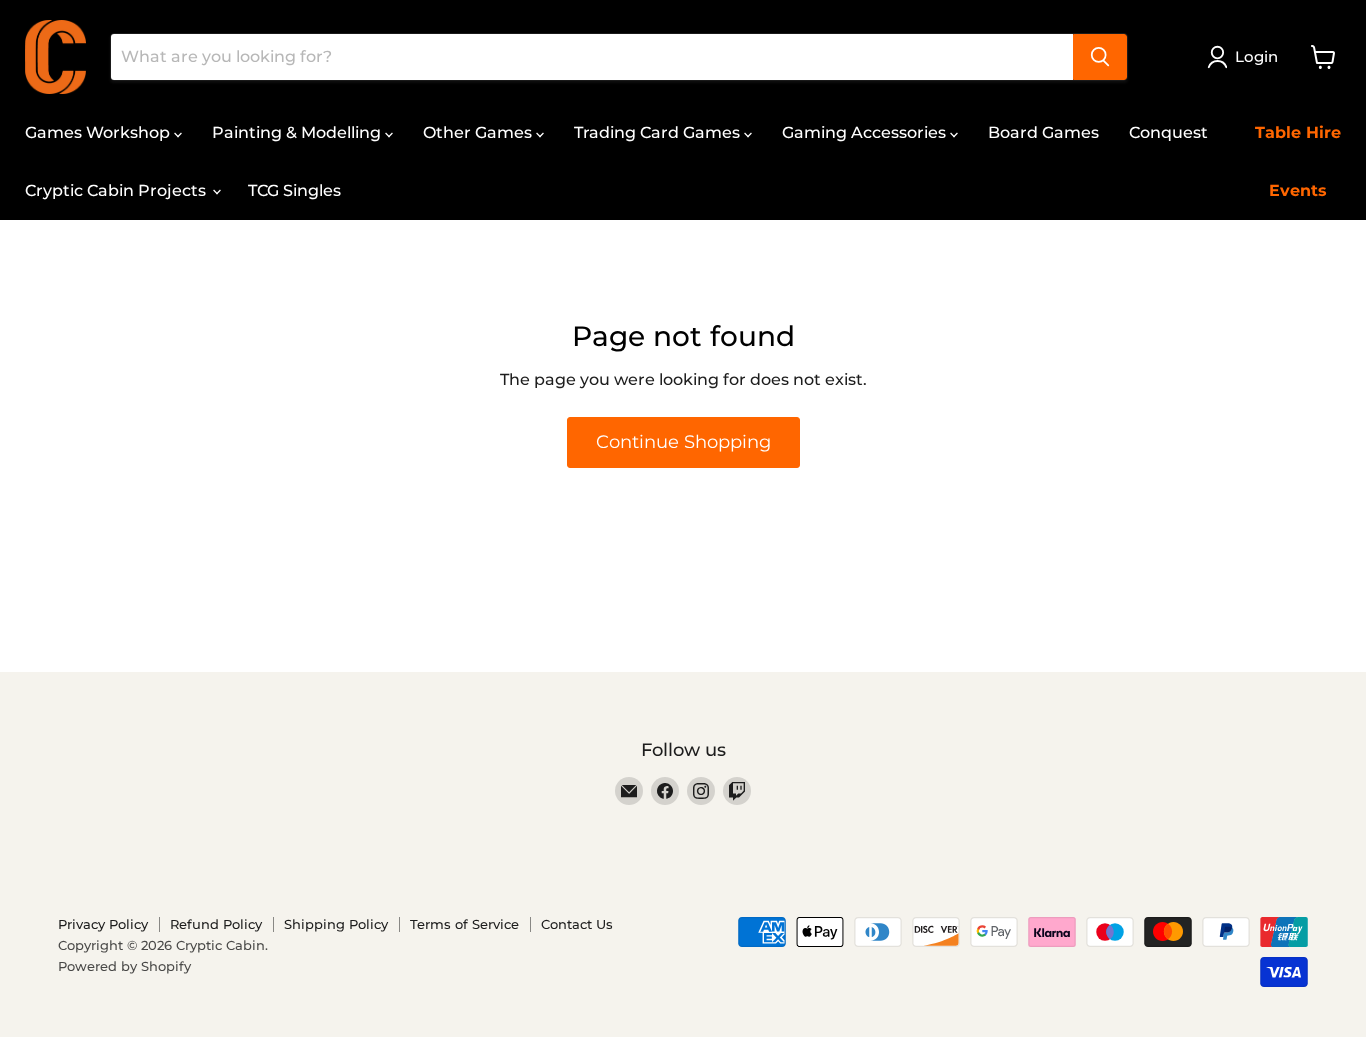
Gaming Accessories (866, 132)
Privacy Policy (103, 924)
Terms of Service (464, 924)
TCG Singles (294, 190)
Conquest (1168, 132)
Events (1298, 190)
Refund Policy (216, 924)
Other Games (479, 132)
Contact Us (577, 924)
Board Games (1043, 132)
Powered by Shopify (124, 966)
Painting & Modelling (298, 132)
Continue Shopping (683, 442)
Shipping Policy (336, 924)
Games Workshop (99, 132)
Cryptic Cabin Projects (117, 190)
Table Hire (1298, 132)
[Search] (1100, 57)
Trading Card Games (659, 132)
